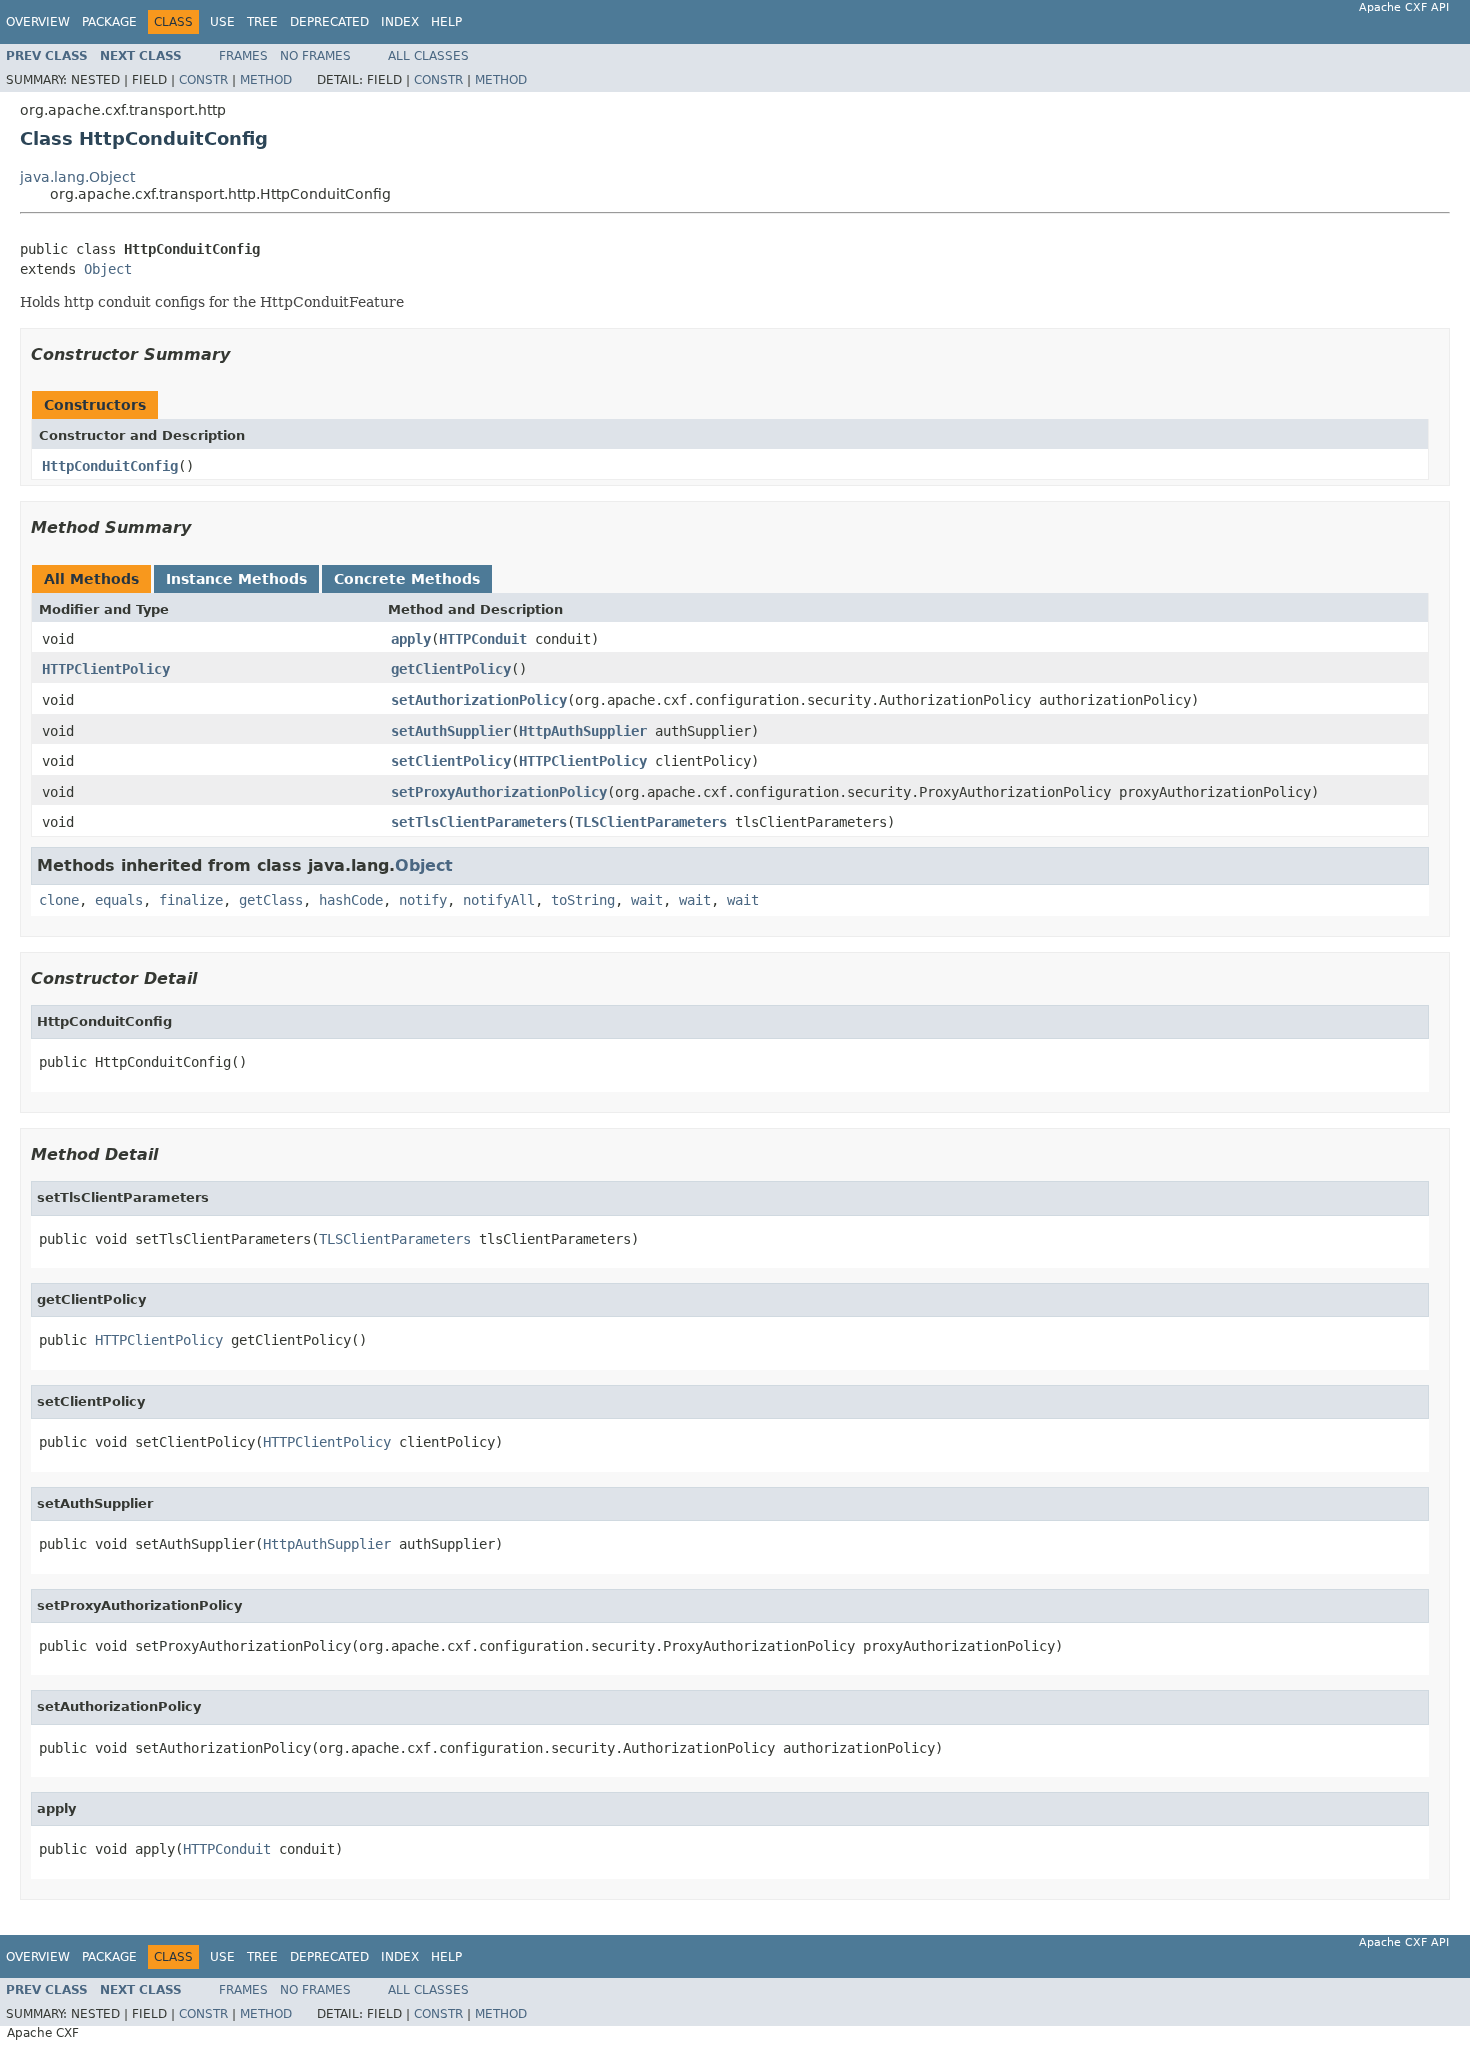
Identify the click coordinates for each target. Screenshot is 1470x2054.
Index (400, 22)
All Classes (428, 56)
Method (266, 80)
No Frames (315, 56)
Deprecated (329, 22)
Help (446, 22)
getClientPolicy (451, 669)
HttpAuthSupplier (583, 731)
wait (647, 900)
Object (108, 269)
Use (222, 22)
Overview (38, 22)
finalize (191, 900)
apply (411, 639)
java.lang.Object (77, 177)
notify (423, 900)
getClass (271, 900)
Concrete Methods (407, 579)
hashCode (351, 900)
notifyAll (499, 900)
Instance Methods (236, 579)
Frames (243, 56)
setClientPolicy (451, 761)
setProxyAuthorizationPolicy (499, 792)
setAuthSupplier (451, 731)
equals (119, 900)
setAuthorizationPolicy (479, 700)
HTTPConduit (483, 639)
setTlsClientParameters (479, 822)
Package (109, 22)
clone (59, 900)
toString (583, 900)
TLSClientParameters (651, 822)
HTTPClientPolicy (106, 669)
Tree (262, 22)
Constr (203, 80)
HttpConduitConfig (110, 466)
